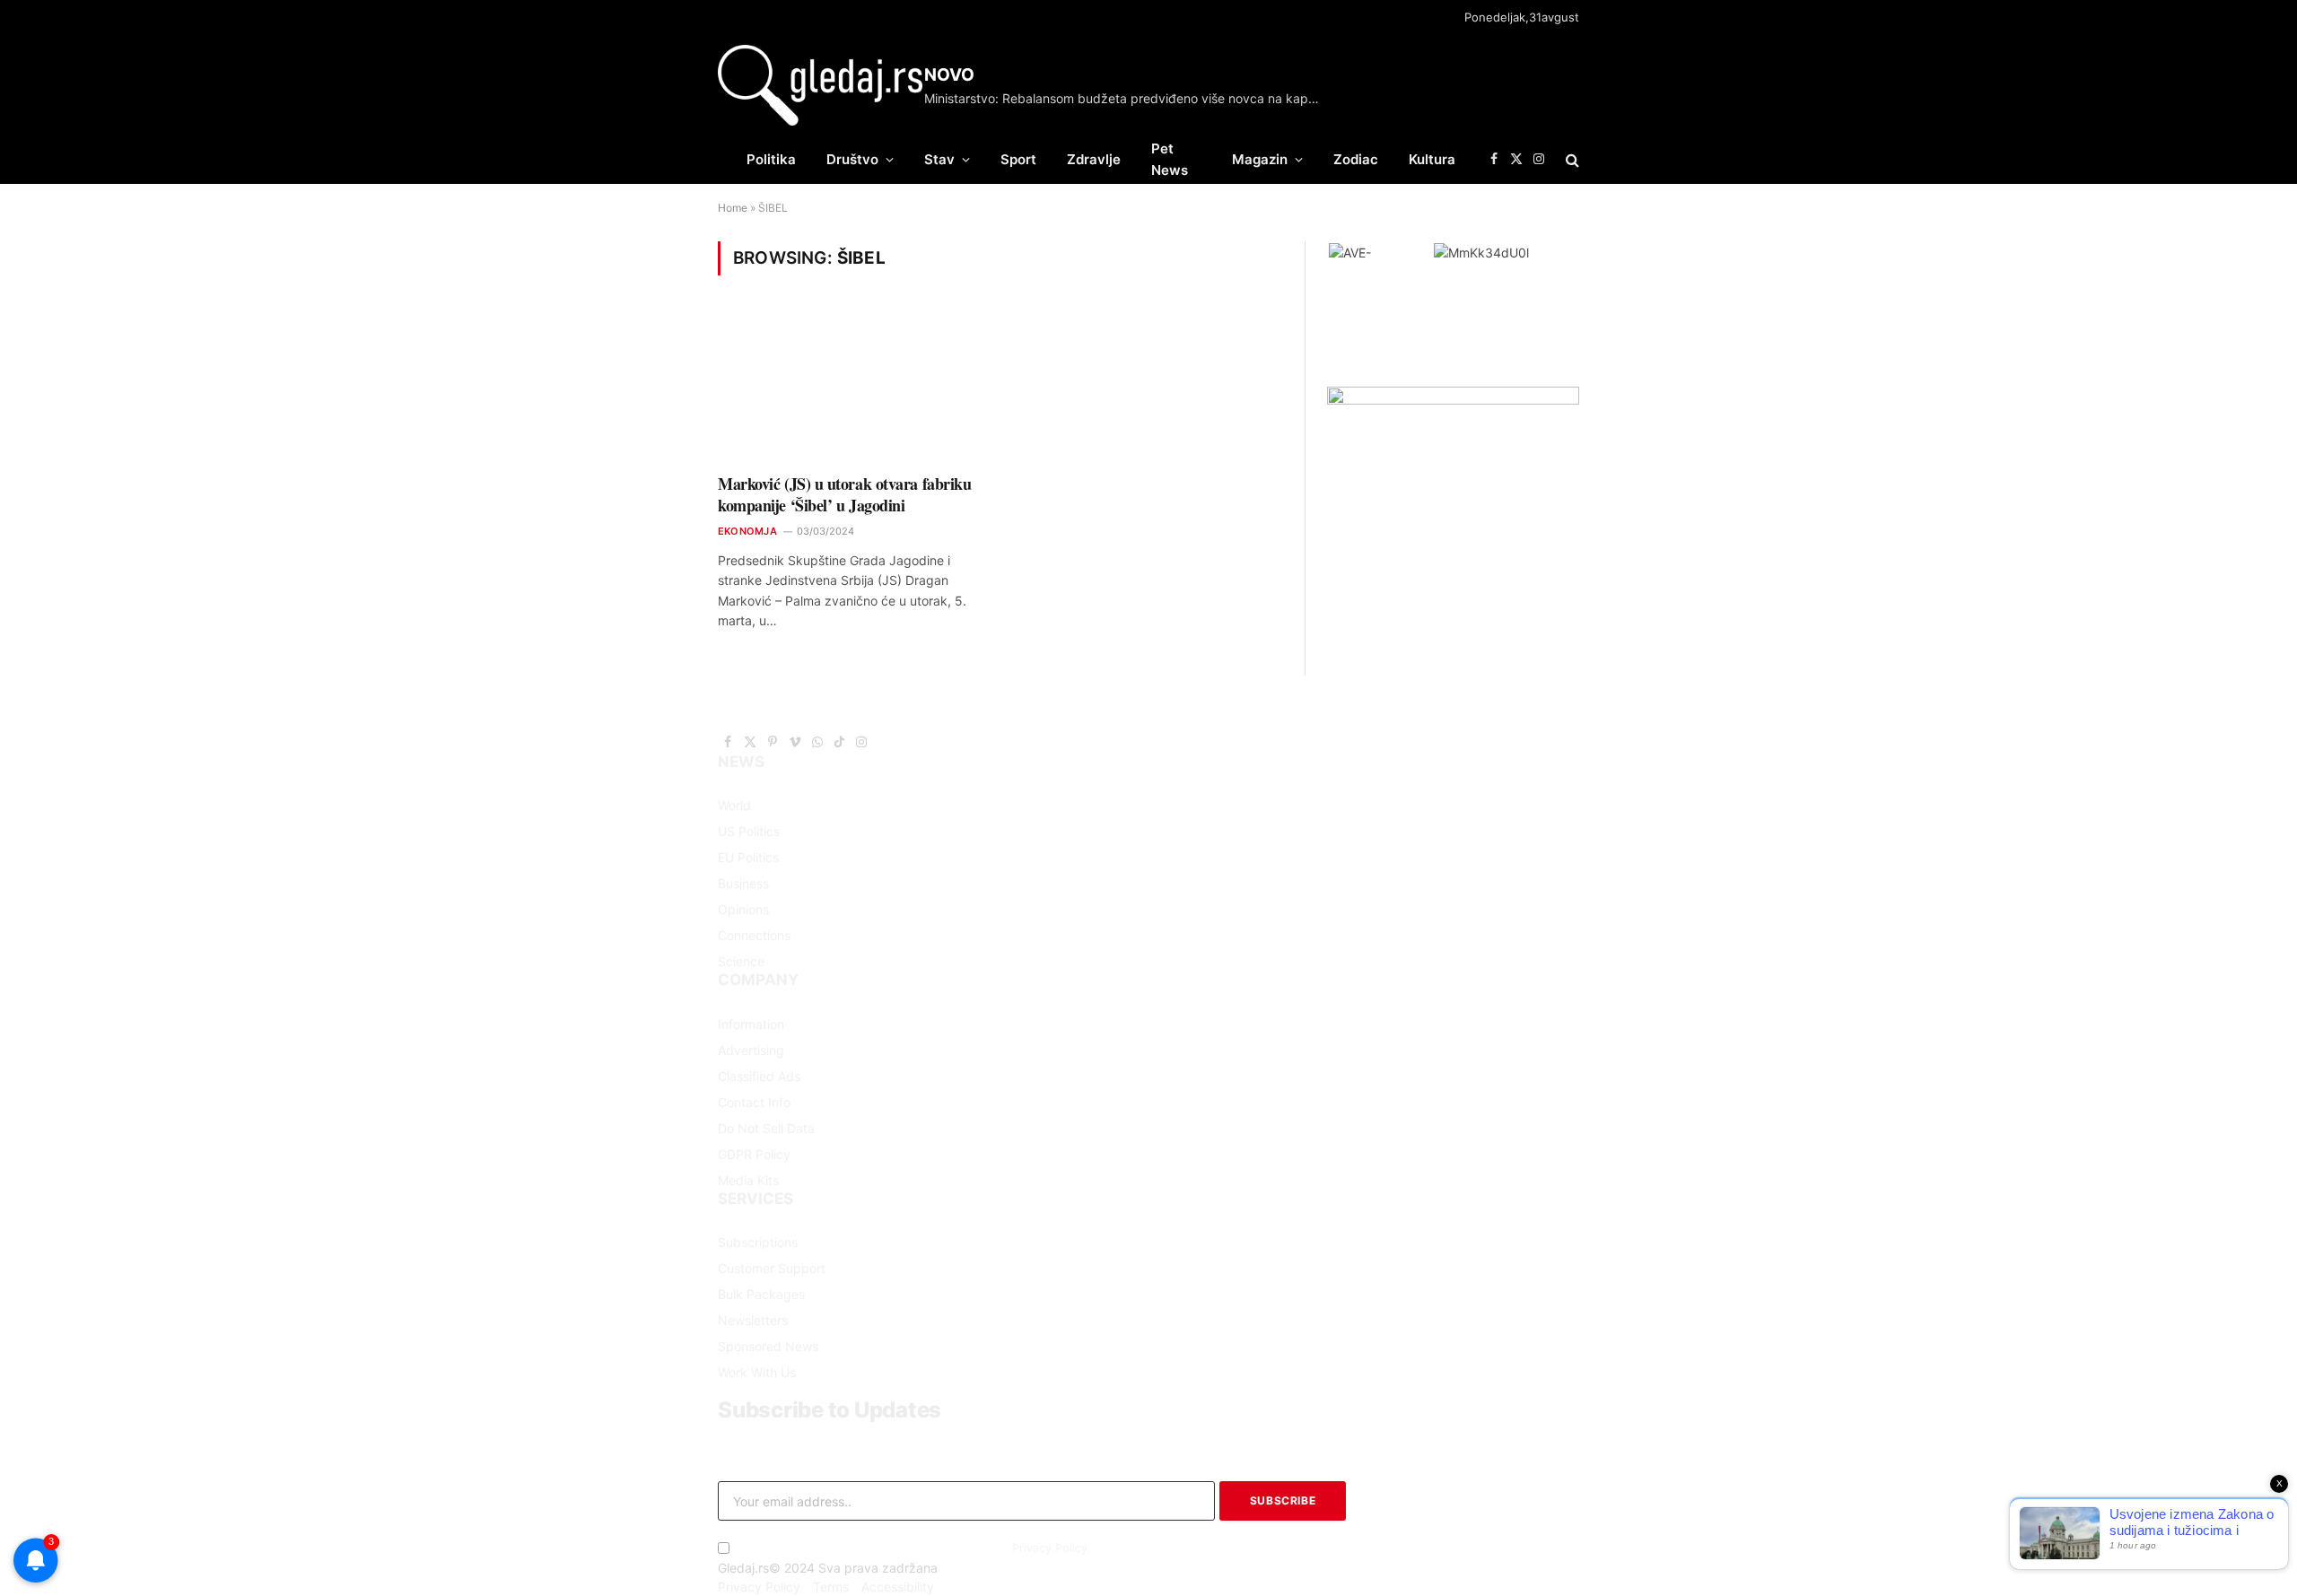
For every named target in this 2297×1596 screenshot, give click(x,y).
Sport (1018, 159)
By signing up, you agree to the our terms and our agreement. (943, 1548)
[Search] (1571, 159)
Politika (771, 159)
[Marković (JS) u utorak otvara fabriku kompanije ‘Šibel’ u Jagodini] (851, 386)
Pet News (1170, 159)
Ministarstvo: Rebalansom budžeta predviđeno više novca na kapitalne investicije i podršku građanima (1126, 98)
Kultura (1432, 159)
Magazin (1260, 159)
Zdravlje (1094, 159)
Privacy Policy (1050, 1548)
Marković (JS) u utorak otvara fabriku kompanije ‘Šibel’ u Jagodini (844, 495)
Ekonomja (747, 531)
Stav (939, 159)
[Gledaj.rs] (820, 85)
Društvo (852, 159)
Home (733, 208)
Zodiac (1356, 159)
